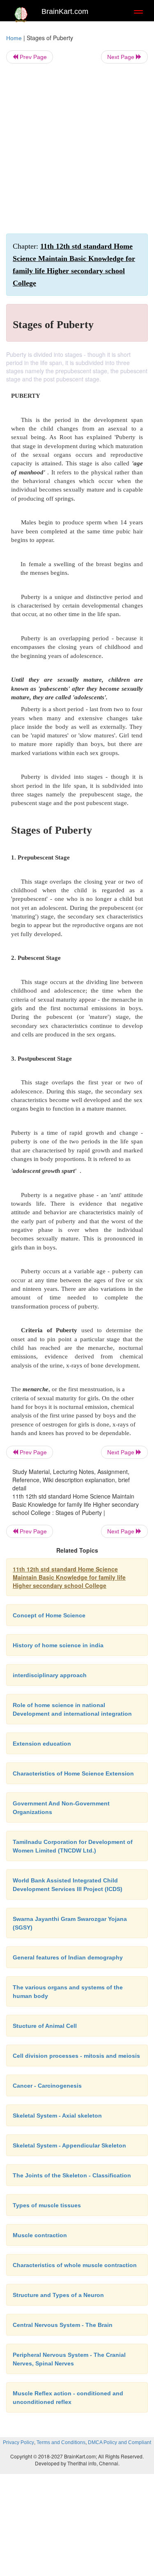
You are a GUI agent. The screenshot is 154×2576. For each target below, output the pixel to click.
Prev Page (32, 57)
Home (14, 38)
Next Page (122, 57)
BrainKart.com (65, 11)
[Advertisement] (77, 149)
